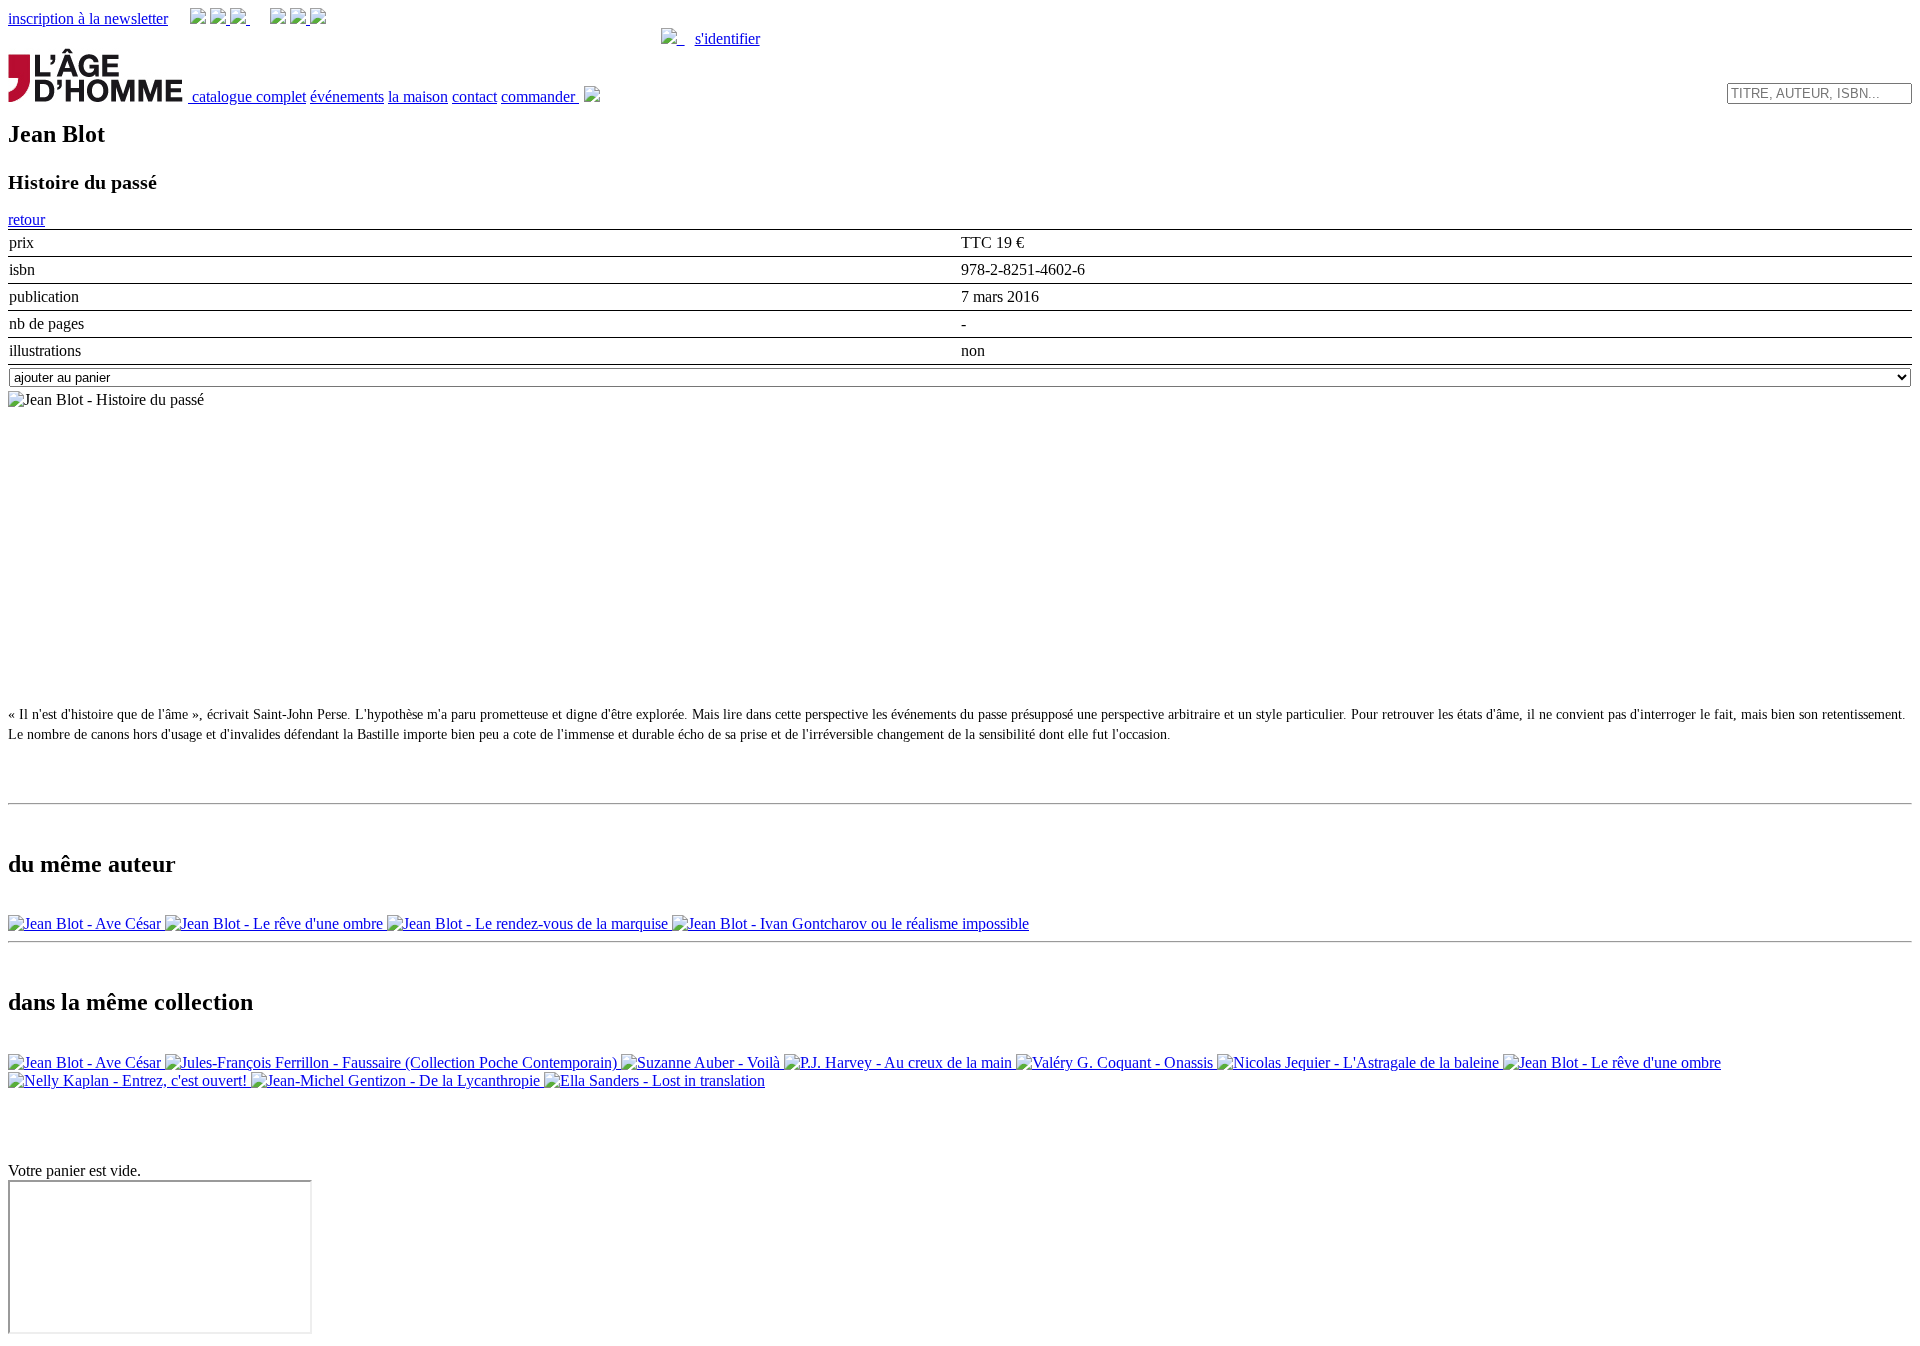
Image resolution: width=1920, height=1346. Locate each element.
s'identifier (727, 38)
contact (474, 96)
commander (540, 96)
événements (347, 96)
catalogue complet (249, 96)
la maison (418, 96)
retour (26, 219)
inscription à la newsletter (88, 18)
